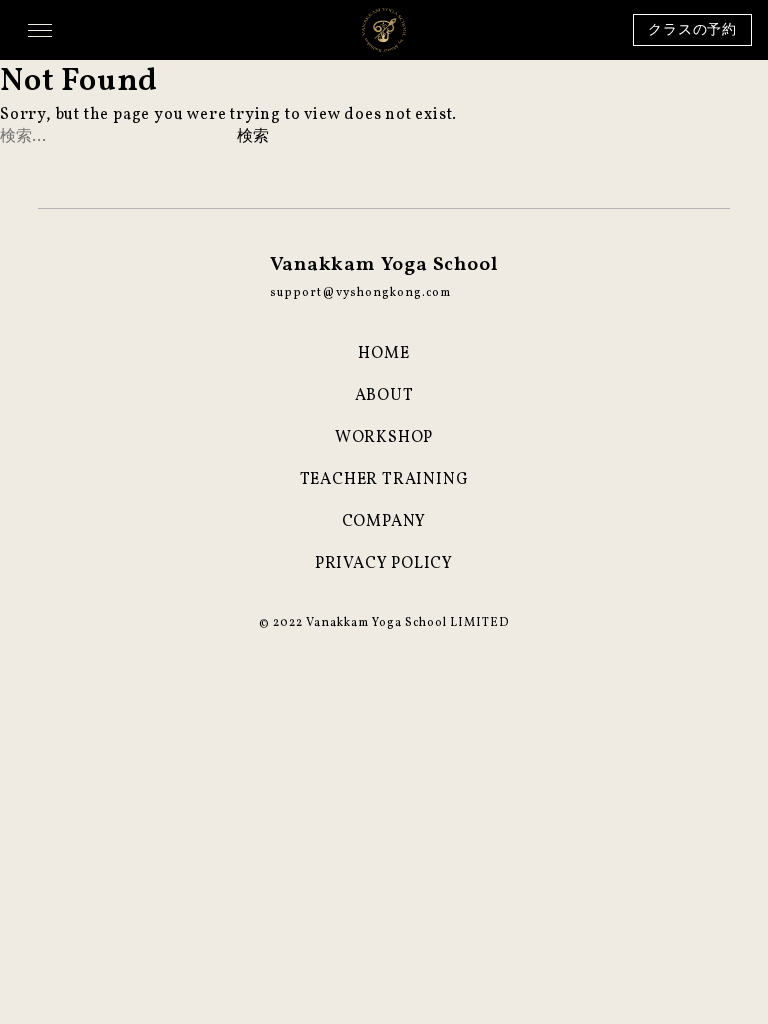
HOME (383, 354)
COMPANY (384, 522)
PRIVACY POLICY (384, 564)
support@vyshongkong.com (360, 293)
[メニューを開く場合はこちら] (40, 30)
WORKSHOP (384, 438)
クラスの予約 (692, 30)
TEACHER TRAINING (384, 480)
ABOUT (384, 396)
